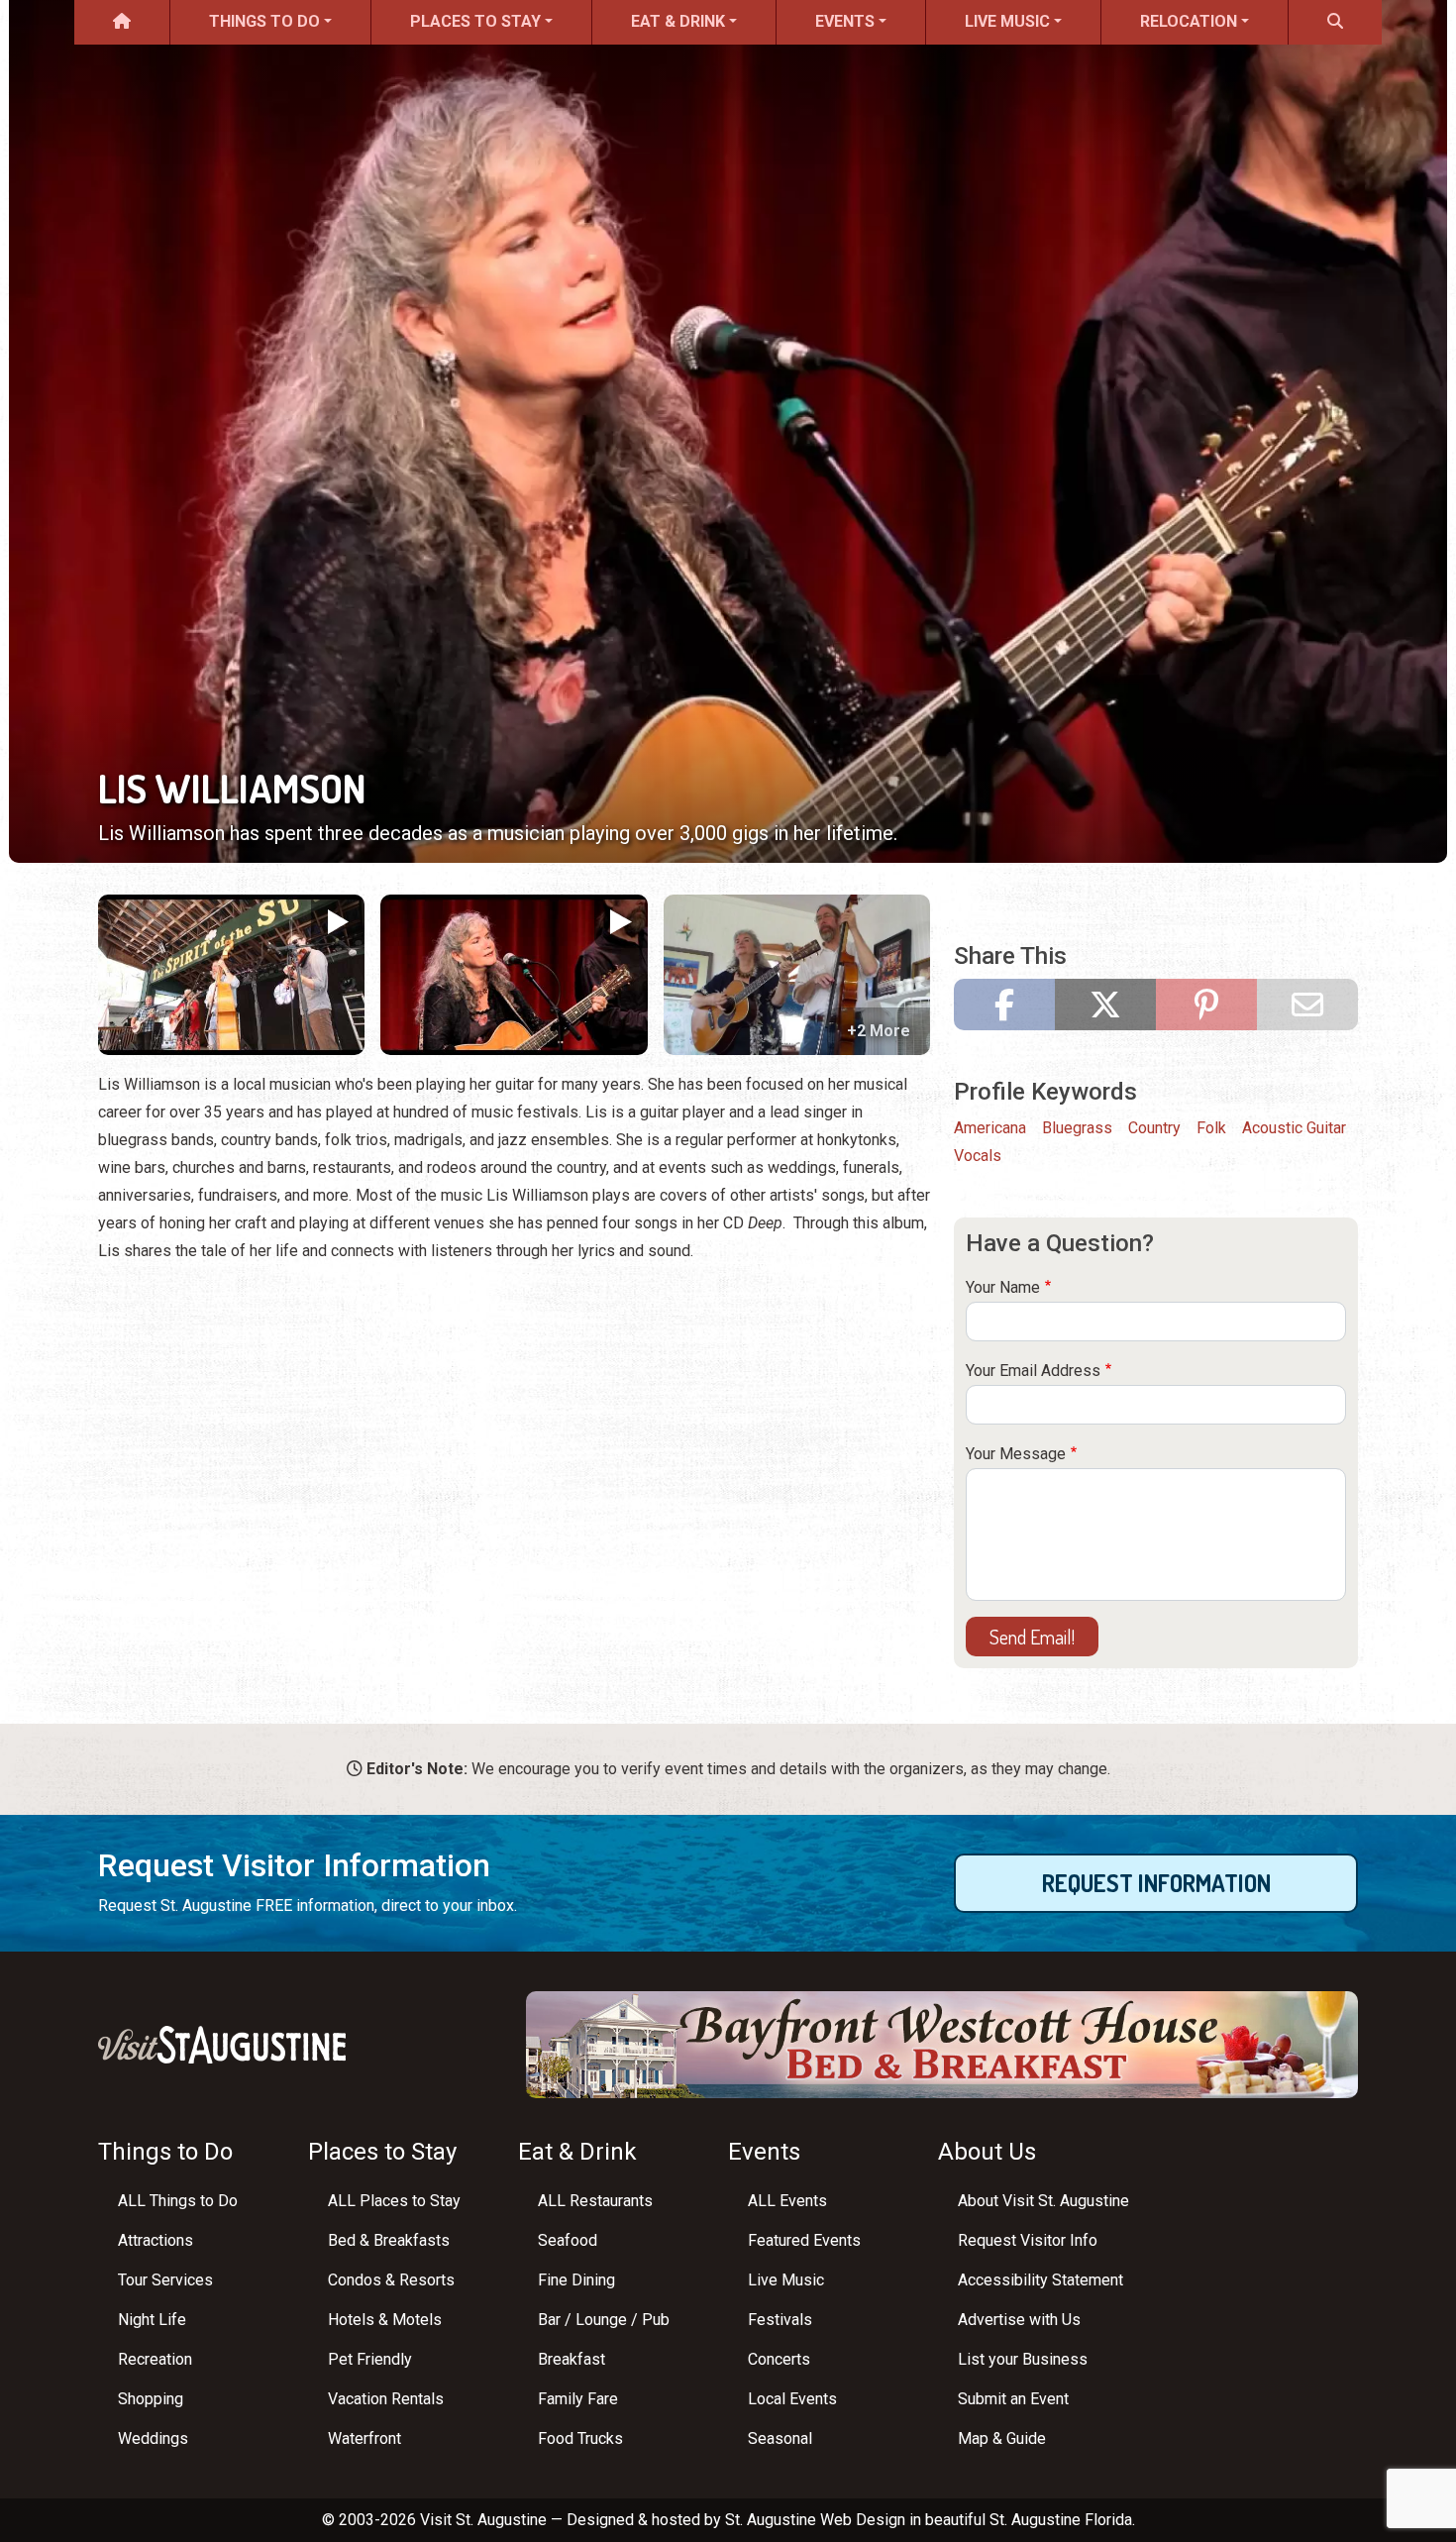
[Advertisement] (514, 1420)
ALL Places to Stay (394, 2201)
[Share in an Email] (1307, 1005)
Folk (1211, 1128)
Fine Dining (576, 2280)
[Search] (1335, 22)
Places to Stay (475, 21)
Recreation (155, 2359)
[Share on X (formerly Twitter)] (1105, 1005)
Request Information (1156, 1883)
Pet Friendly (370, 2359)
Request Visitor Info (1028, 2240)
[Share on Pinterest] (1206, 1005)
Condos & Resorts (391, 2280)
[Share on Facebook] (1004, 1005)
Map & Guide (1002, 2438)
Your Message (1016, 1454)
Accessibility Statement (1040, 2280)
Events (845, 21)
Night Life (152, 2320)
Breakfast (572, 2359)
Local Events (792, 2399)
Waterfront (364, 2438)
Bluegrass (1077, 1128)
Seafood (568, 2240)
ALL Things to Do (178, 2201)
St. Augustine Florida (1061, 2520)
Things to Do (264, 21)
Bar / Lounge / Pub (604, 2320)
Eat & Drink (678, 21)
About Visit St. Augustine (1043, 2201)
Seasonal (780, 2438)
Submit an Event (1013, 2399)
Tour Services (165, 2280)
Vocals (978, 1156)
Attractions (156, 2240)
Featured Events (804, 2240)
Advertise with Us (1019, 2320)
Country (1154, 1128)
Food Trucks (580, 2438)
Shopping (151, 2399)
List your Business (1023, 2359)
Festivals (780, 2320)
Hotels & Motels (385, 2320)
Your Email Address (1033, 1371)
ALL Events (787, 2201)
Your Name (1003, 1287)
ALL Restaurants (595, 2201)
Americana (990, 1128)
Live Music (1007, 21)
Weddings (153, 2438)
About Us (987, 2152)
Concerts (779, 2359)
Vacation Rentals (386, 2399)
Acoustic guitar (1294, 1128)
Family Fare (578, 2399)
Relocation (1189, 21)
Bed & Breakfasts (389, 2240)
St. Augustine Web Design (815, 2520)
